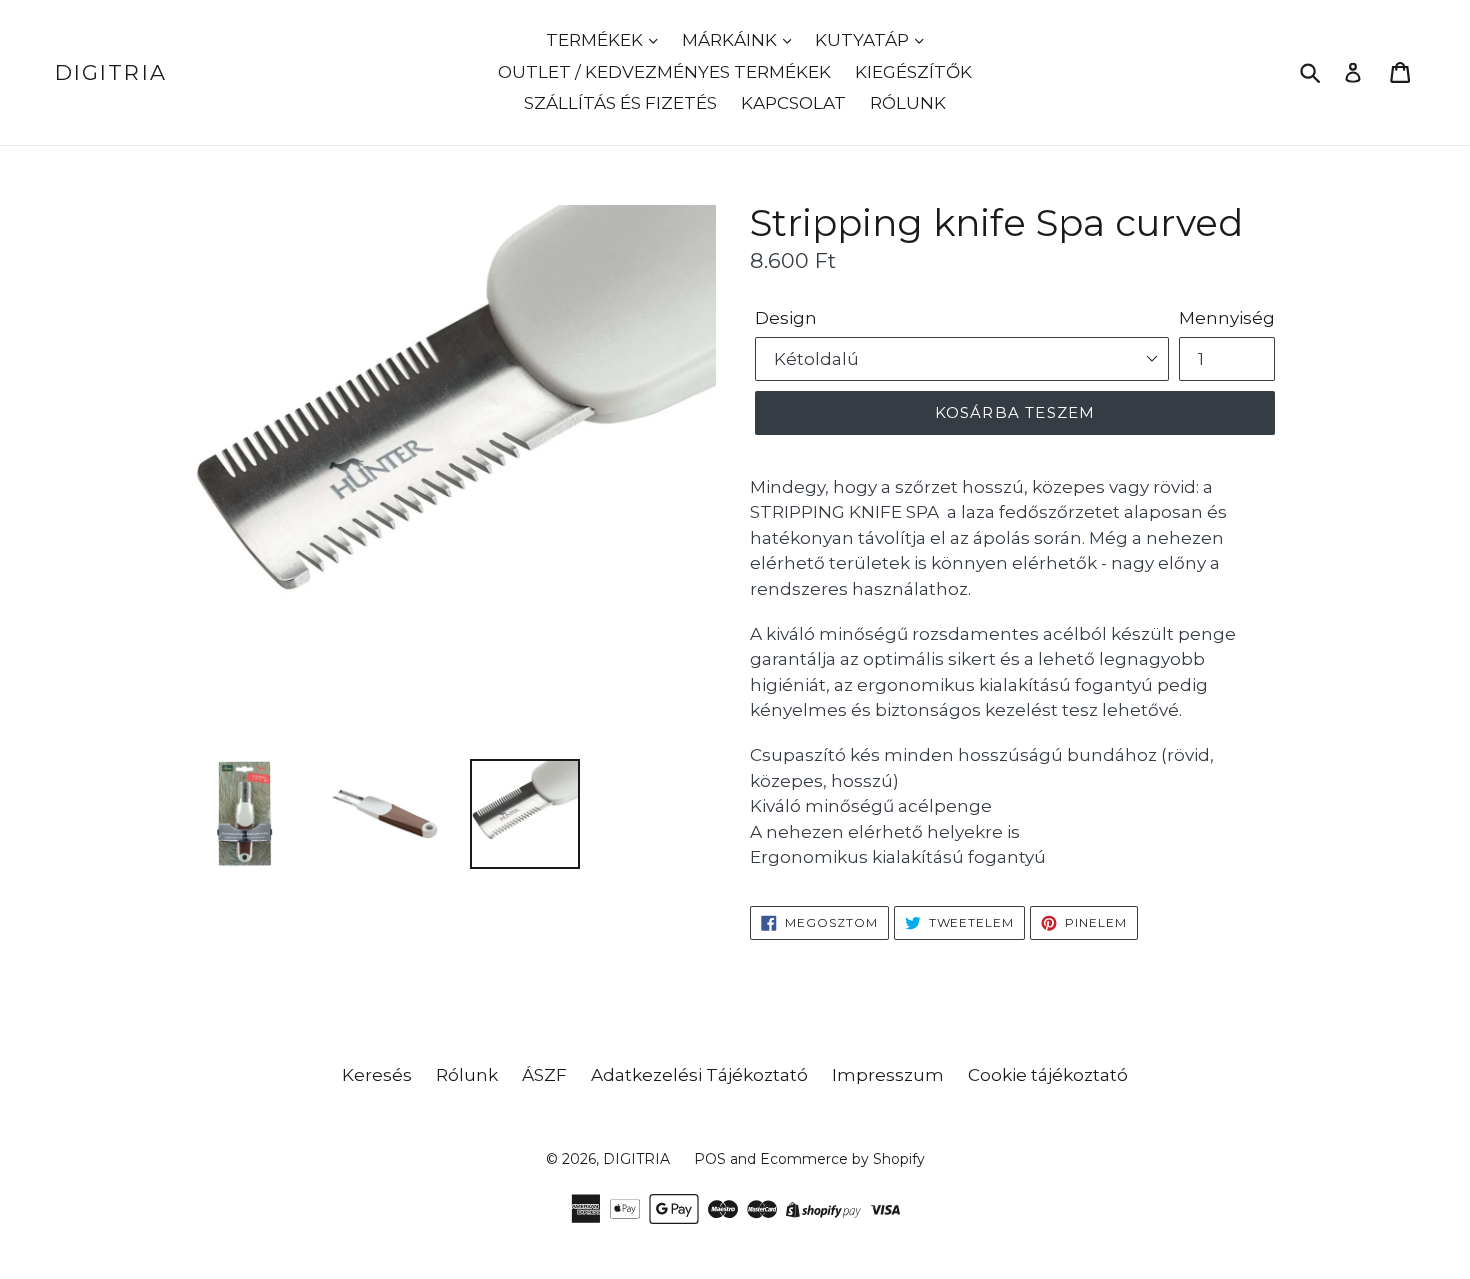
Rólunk (467, 1075)
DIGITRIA (111, 72)
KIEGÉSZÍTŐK (913, 72)
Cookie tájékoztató (1048, 1075)
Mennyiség (1227, 318)
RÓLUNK (908, 103)
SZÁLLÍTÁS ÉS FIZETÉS (620, 103)
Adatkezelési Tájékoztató (699, 1075)
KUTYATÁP (864, 40)
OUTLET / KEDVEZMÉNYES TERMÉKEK (664, 72)
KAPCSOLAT (793, 103)
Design (786, 318)
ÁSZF (544, 1075)
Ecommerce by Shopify (842, 1159)
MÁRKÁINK (731, 40)
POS (710, 1159)
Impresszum (888, 1075)
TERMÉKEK (596, 40)
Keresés (377, 1075)
